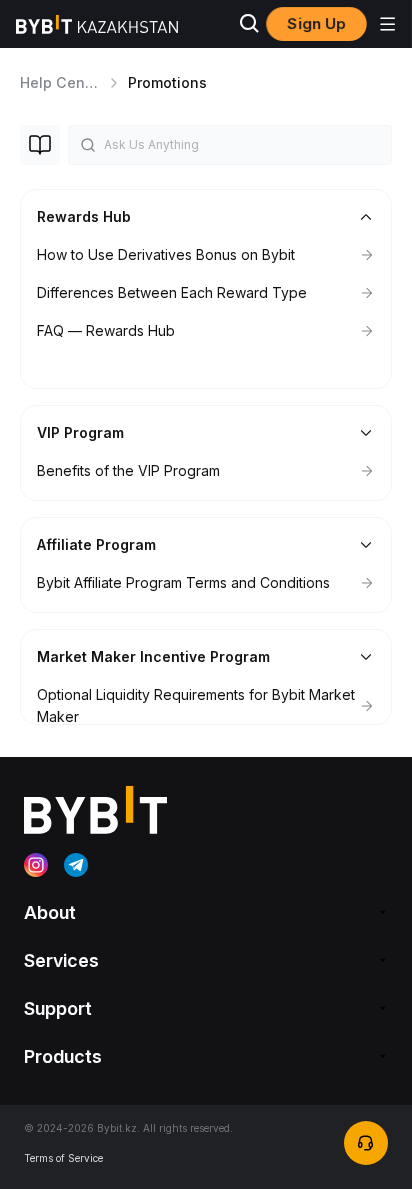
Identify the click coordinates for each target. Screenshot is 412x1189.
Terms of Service (63, 1158)
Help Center (62, 82)
